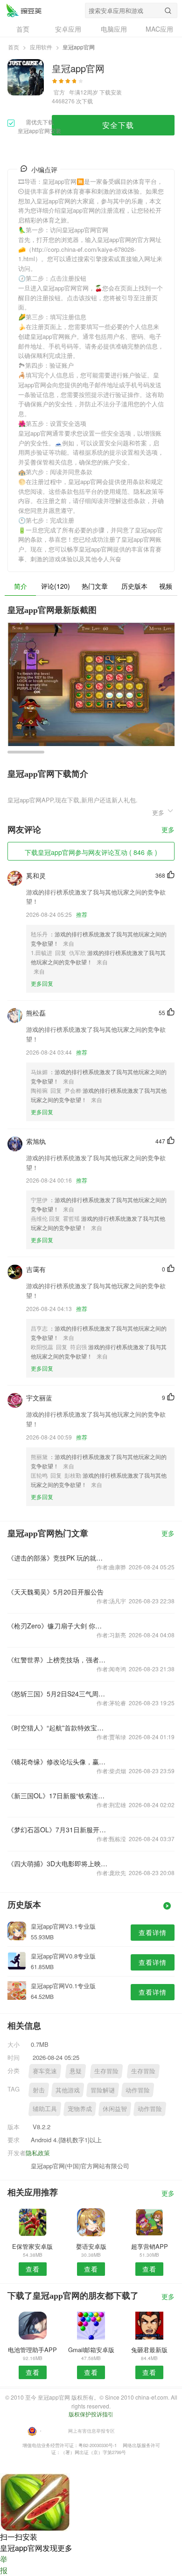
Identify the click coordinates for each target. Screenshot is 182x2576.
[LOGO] (24, 10)
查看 (33, 2269)
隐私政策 (38, 2153)
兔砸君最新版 (149, 2350)
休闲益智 (115, 2109)
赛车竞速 (45, 2071)
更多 (168, 830)
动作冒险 (138, 2090)
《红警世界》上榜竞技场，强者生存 (58, 1660)
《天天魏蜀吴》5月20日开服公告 (56, 1592)
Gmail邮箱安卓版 (91, 2350)
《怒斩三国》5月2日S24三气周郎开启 (58, 1694)
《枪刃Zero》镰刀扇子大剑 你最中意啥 (58, 1626)
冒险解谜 (103, 2090)
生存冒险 (106, 2071)
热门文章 (95, 586)
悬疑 (76, 2071)
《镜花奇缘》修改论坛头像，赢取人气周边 (58, 1762)
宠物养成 (80, 2109)
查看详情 (153, 1932)
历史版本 (134, 586)
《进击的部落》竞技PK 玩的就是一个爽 (58, 1558)
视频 (166, 586)
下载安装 (111, 92)
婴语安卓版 (91, 2246)
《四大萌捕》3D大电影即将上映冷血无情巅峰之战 (58, 1863)
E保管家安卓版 (32, 2246)
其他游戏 (68, 2090)
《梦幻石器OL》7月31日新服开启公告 (58, 1829)
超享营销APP (150, 2246)
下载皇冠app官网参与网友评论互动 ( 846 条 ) (91, 852)
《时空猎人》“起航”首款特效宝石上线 (58, 1728)
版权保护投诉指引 (91, 2414)
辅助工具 (45, 2109)
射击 (39, 2090)
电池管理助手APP (32, 2350)
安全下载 (118, 125)
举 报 (4, 2565)
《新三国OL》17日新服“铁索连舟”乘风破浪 (58, 1796)
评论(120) (56, 586)
